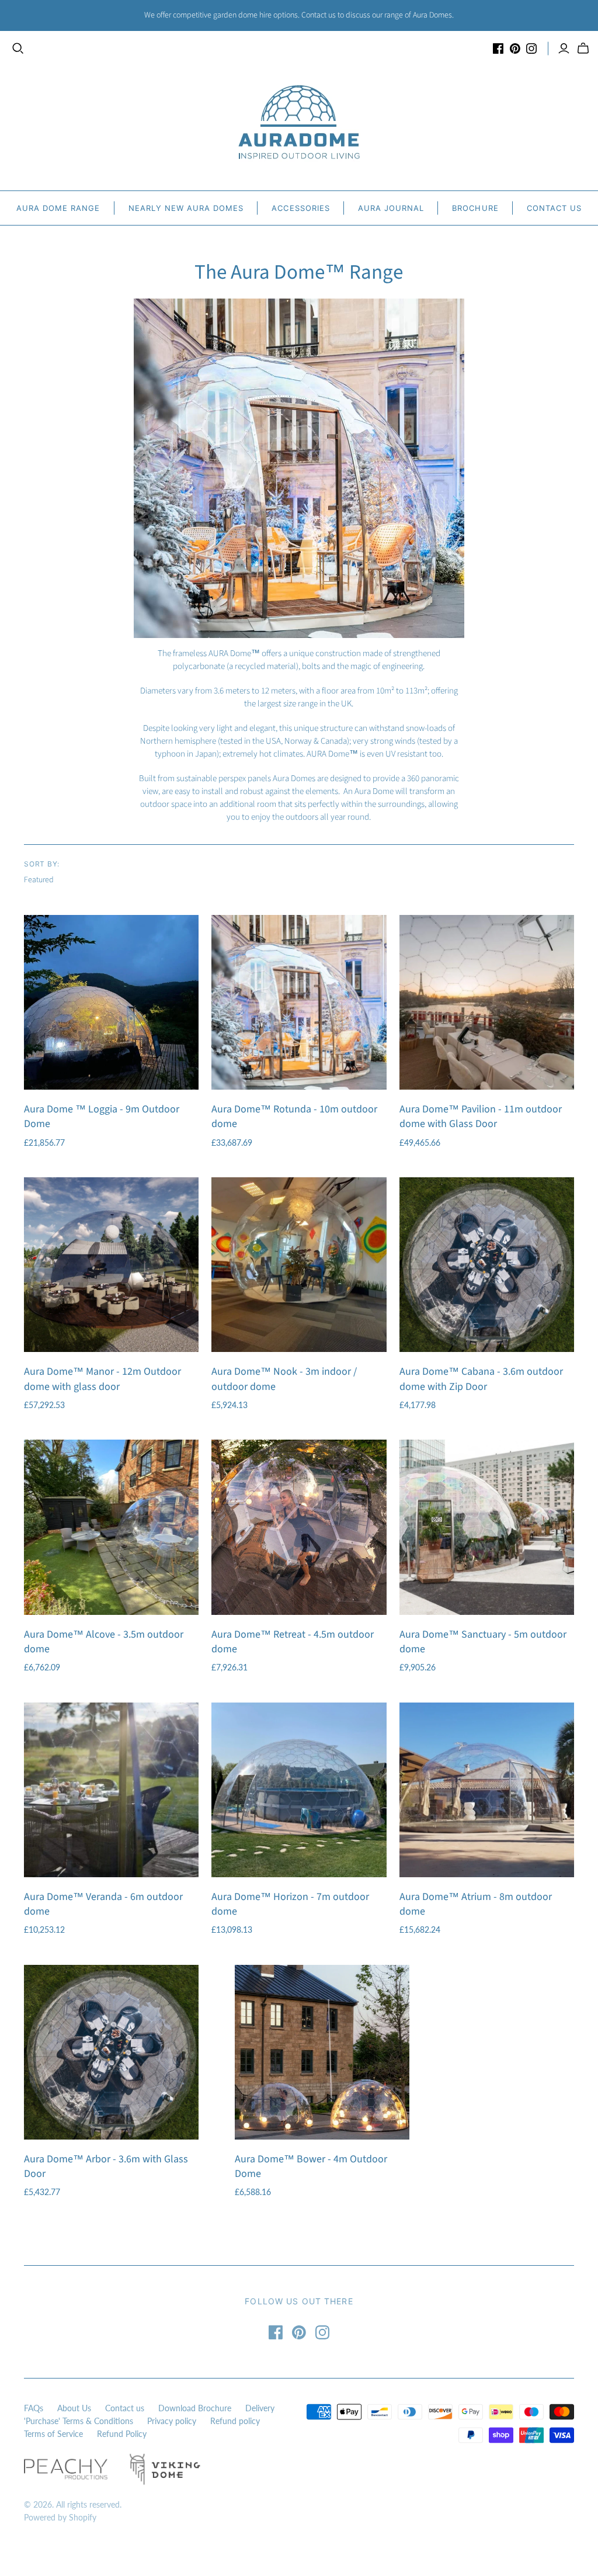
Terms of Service (53, 2434)
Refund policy (235, 2421)
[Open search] (18, 48)
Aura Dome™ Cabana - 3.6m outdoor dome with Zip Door (481, 1379)
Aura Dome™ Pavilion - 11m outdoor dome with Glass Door (481, 1117)
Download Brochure (195, 2408)
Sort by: (42, 864)
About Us (74, 2408)
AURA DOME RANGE (58, 208)
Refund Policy (122, 2434)
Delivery (260, 2408)
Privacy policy (172, 2421)
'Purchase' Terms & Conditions (79, 2421)
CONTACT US (554, 208)
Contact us (125, 2408)
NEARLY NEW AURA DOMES (186, 208)
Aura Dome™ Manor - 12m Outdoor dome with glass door (102, 1379)
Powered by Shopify (60, 2517)
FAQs (34, 2408)
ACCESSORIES (300, 208)
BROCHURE (475, 208)
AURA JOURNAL (391, 208)
